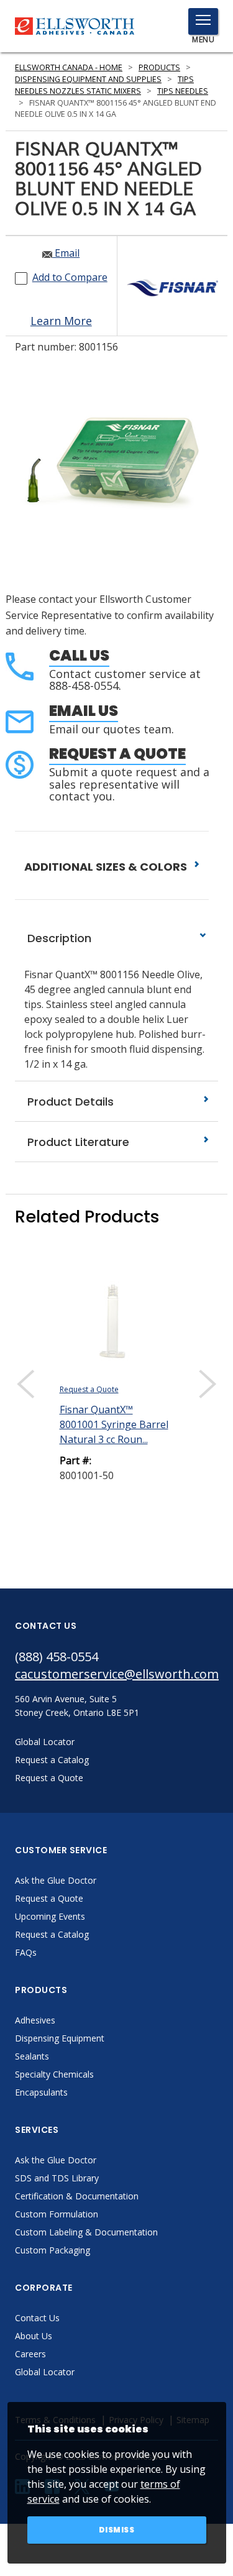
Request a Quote (117, 754)
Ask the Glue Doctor (56, 1880)
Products (159, 67)
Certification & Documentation (77, 2196)
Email (66, 253)
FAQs (26, 1952)
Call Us (79, 655)
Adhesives (35, 2020)
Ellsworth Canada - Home (69, 67)
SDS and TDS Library (57, 2178)
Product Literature (77, 1142)
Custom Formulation (57, 2214)
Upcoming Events (50, 1916)
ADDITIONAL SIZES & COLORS (107, 867)
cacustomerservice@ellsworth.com (116, 1674)
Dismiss (117, 2530)
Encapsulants (41, 2092)
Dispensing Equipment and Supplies (88, 79)
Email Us (84, 711)
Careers (30, 2354)
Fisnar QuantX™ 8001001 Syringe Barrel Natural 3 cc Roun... (114, 1424)
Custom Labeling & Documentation (86, 2232)
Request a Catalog (52, 1934)
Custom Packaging (53, 2250)
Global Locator (45, 2372)
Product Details (69, 1102)
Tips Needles (183, 91)
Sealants (32, 2056)
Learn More (61, 321)
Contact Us (37, 2318)
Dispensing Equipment (60, 2038)
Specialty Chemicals (54, 2074)
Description (58, 938)
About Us (34, 2336)
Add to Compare (70, 277)
